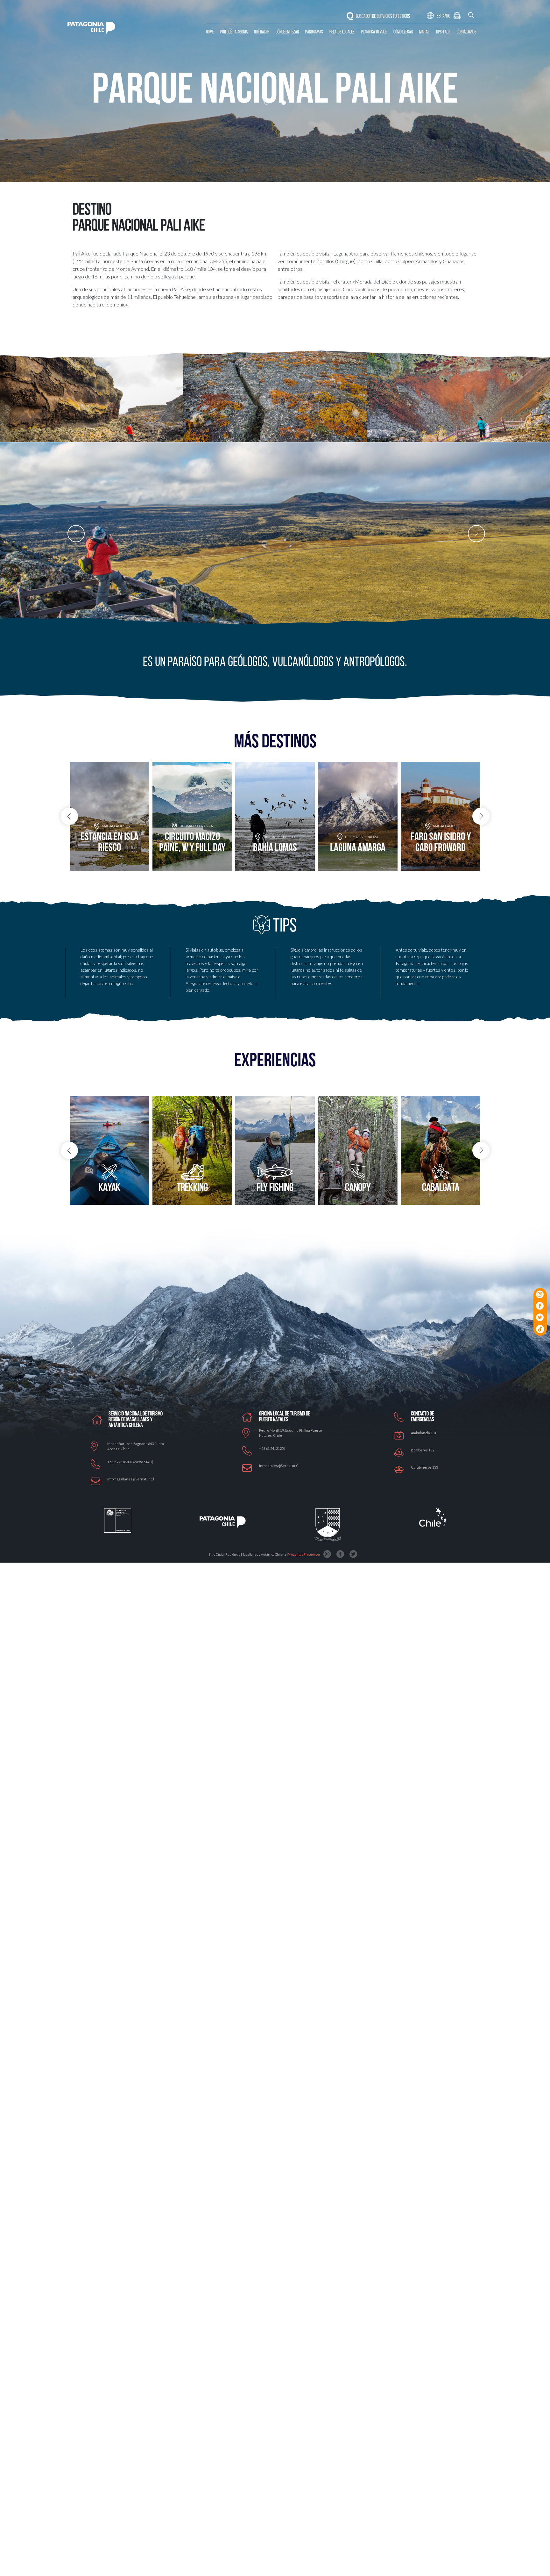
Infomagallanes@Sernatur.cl (131, 1479)
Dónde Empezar (287, 32)
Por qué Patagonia (234, 32)
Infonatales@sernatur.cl (279, 1466)
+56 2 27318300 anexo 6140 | (130, 1462)
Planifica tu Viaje (374, 32)
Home (210, 32)
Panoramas (314, 32)
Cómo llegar (403, 32)
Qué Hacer (262, 32)
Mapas (424, 32)
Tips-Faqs (443, 32)
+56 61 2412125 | (272, 1448)
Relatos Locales (342, 32)
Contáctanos (467, 32)
